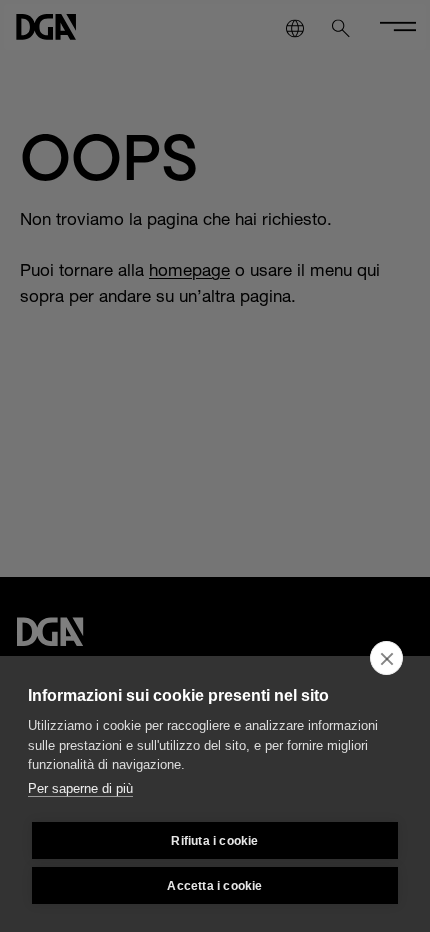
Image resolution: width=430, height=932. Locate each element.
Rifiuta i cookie (214, 841)
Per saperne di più (80, 788)
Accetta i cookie (214, 886)
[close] (386, 658)
